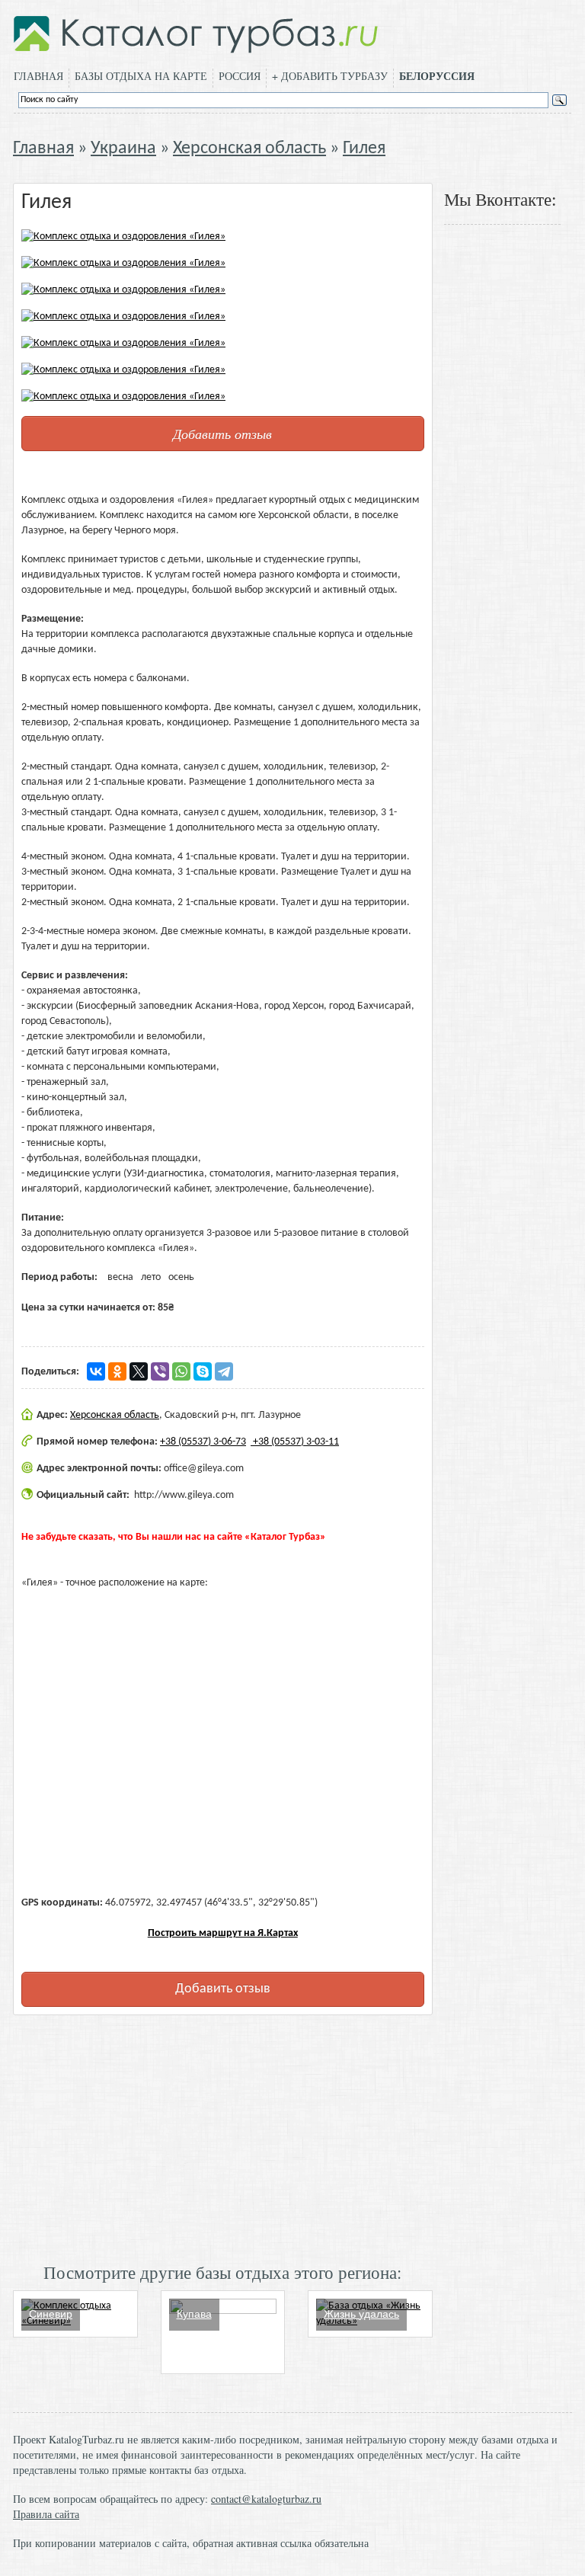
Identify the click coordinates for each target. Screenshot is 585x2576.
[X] (139, 1371)
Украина (123, 149)
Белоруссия (437, 76)
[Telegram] (224, 1371)
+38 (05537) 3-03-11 (295, 1442)
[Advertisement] (223, 2137)
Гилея (364, 149)
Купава (194, 2314)
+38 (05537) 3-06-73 (203, 1442)
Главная (38, 76)
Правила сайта (46, 2514)
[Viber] (160, 1371)
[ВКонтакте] (96, 1371)
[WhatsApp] (181, 1371)
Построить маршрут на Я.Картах (223, 1933)
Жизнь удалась (361, 2314)
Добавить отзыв (222, 434)
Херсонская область (249, 149)
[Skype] (203, 1371)
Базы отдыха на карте (141, 76)
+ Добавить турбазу (330, 76)
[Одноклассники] (117, 1371)
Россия (240, 76)
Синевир (51, 2314)
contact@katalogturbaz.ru (266, 2499)
